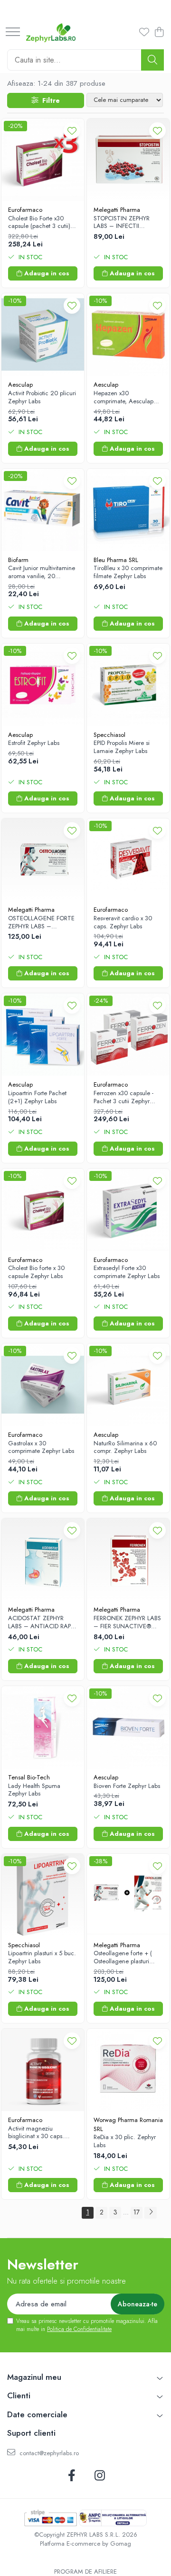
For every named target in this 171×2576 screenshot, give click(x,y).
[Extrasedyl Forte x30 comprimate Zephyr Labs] (128, 1210)
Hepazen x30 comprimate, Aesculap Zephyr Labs (123, 398)
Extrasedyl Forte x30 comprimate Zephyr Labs (127, 1272)
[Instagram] (100, 2476)
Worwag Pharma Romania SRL (128, 2124)
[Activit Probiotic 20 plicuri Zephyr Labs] (43, 335)
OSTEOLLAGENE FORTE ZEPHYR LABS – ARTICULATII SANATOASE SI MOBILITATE (41, 923)
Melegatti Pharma (117, 210)
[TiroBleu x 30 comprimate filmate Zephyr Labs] (128, 510)
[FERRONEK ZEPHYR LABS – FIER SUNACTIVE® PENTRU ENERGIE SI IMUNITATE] (128, 1560)
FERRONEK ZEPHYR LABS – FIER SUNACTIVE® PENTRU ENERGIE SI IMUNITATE (127, 1623)
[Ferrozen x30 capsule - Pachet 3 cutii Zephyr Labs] (128, 1034)
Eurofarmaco (25, 210)
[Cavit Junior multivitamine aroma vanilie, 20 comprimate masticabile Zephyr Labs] (43, 510)
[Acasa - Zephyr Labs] (51, 33)
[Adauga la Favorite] (72, 131)
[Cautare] (152, 60)
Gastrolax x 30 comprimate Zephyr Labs (41, 1448)
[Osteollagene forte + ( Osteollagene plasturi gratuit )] (128, 1895)
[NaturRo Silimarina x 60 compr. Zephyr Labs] (128, 1385)
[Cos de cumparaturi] (159, 33)
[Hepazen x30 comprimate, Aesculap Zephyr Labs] (128, 335)
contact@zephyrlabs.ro (48, 2453)
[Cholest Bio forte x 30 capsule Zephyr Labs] (43, 1210)
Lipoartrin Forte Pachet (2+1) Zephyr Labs (37, 1098)
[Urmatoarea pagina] (151, 2213)
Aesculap (20, 385)
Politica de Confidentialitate (79, 2329)
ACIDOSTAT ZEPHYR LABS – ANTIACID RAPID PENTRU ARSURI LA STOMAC (42, 1623)
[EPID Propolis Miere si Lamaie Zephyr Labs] (128, 685)
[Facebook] (71, 2476)
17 (137, 2212)
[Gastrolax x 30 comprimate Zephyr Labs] (43, 1385)
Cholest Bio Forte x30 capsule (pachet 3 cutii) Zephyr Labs (39, 223)
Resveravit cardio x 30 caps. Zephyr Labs (123, 923)
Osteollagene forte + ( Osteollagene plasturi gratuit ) (123, 1958)
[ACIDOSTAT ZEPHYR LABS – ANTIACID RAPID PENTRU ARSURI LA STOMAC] (43, 1560)
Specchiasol (109, 735)
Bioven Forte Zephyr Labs (127, 1786)
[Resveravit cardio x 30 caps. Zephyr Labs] (128, 860)
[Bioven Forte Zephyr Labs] (128, 1727)
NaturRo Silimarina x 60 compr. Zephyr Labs (125, 1448)
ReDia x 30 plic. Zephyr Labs (125, 2141)
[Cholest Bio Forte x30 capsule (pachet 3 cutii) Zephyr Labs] (43, 160)
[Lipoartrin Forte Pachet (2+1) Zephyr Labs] (43, 1034)
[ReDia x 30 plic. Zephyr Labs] (128, 2070)
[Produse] (13, 32)
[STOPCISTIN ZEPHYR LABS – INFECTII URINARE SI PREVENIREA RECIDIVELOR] (128, 160)
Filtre (49, 100)
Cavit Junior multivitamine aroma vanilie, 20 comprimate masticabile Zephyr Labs (42, 572)
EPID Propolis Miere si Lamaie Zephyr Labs (122, 747)
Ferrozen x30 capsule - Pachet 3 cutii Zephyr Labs (123, 1098)
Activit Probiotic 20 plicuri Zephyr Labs (42, 398)
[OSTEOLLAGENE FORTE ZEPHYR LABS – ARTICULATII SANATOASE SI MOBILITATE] (43, 860)
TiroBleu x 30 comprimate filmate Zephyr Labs (128, 572)
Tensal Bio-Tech (29, 1777)
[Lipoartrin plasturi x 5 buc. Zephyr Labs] (43, 1895)
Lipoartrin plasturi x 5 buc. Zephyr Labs (42, 1958)
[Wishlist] (143, 33)
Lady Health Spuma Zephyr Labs (34, 1790)
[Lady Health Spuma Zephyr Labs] (43, 1727)
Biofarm (18, 560)
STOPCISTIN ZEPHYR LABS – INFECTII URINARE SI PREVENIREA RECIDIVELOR (127, 223)
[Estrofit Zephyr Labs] (43, 685)
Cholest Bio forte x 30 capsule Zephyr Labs (36, 1272)
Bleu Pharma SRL (116, 560)
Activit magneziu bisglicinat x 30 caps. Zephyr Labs (36, 2133)
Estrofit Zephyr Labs (34, 743)
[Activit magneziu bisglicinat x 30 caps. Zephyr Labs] (43, 2070)
